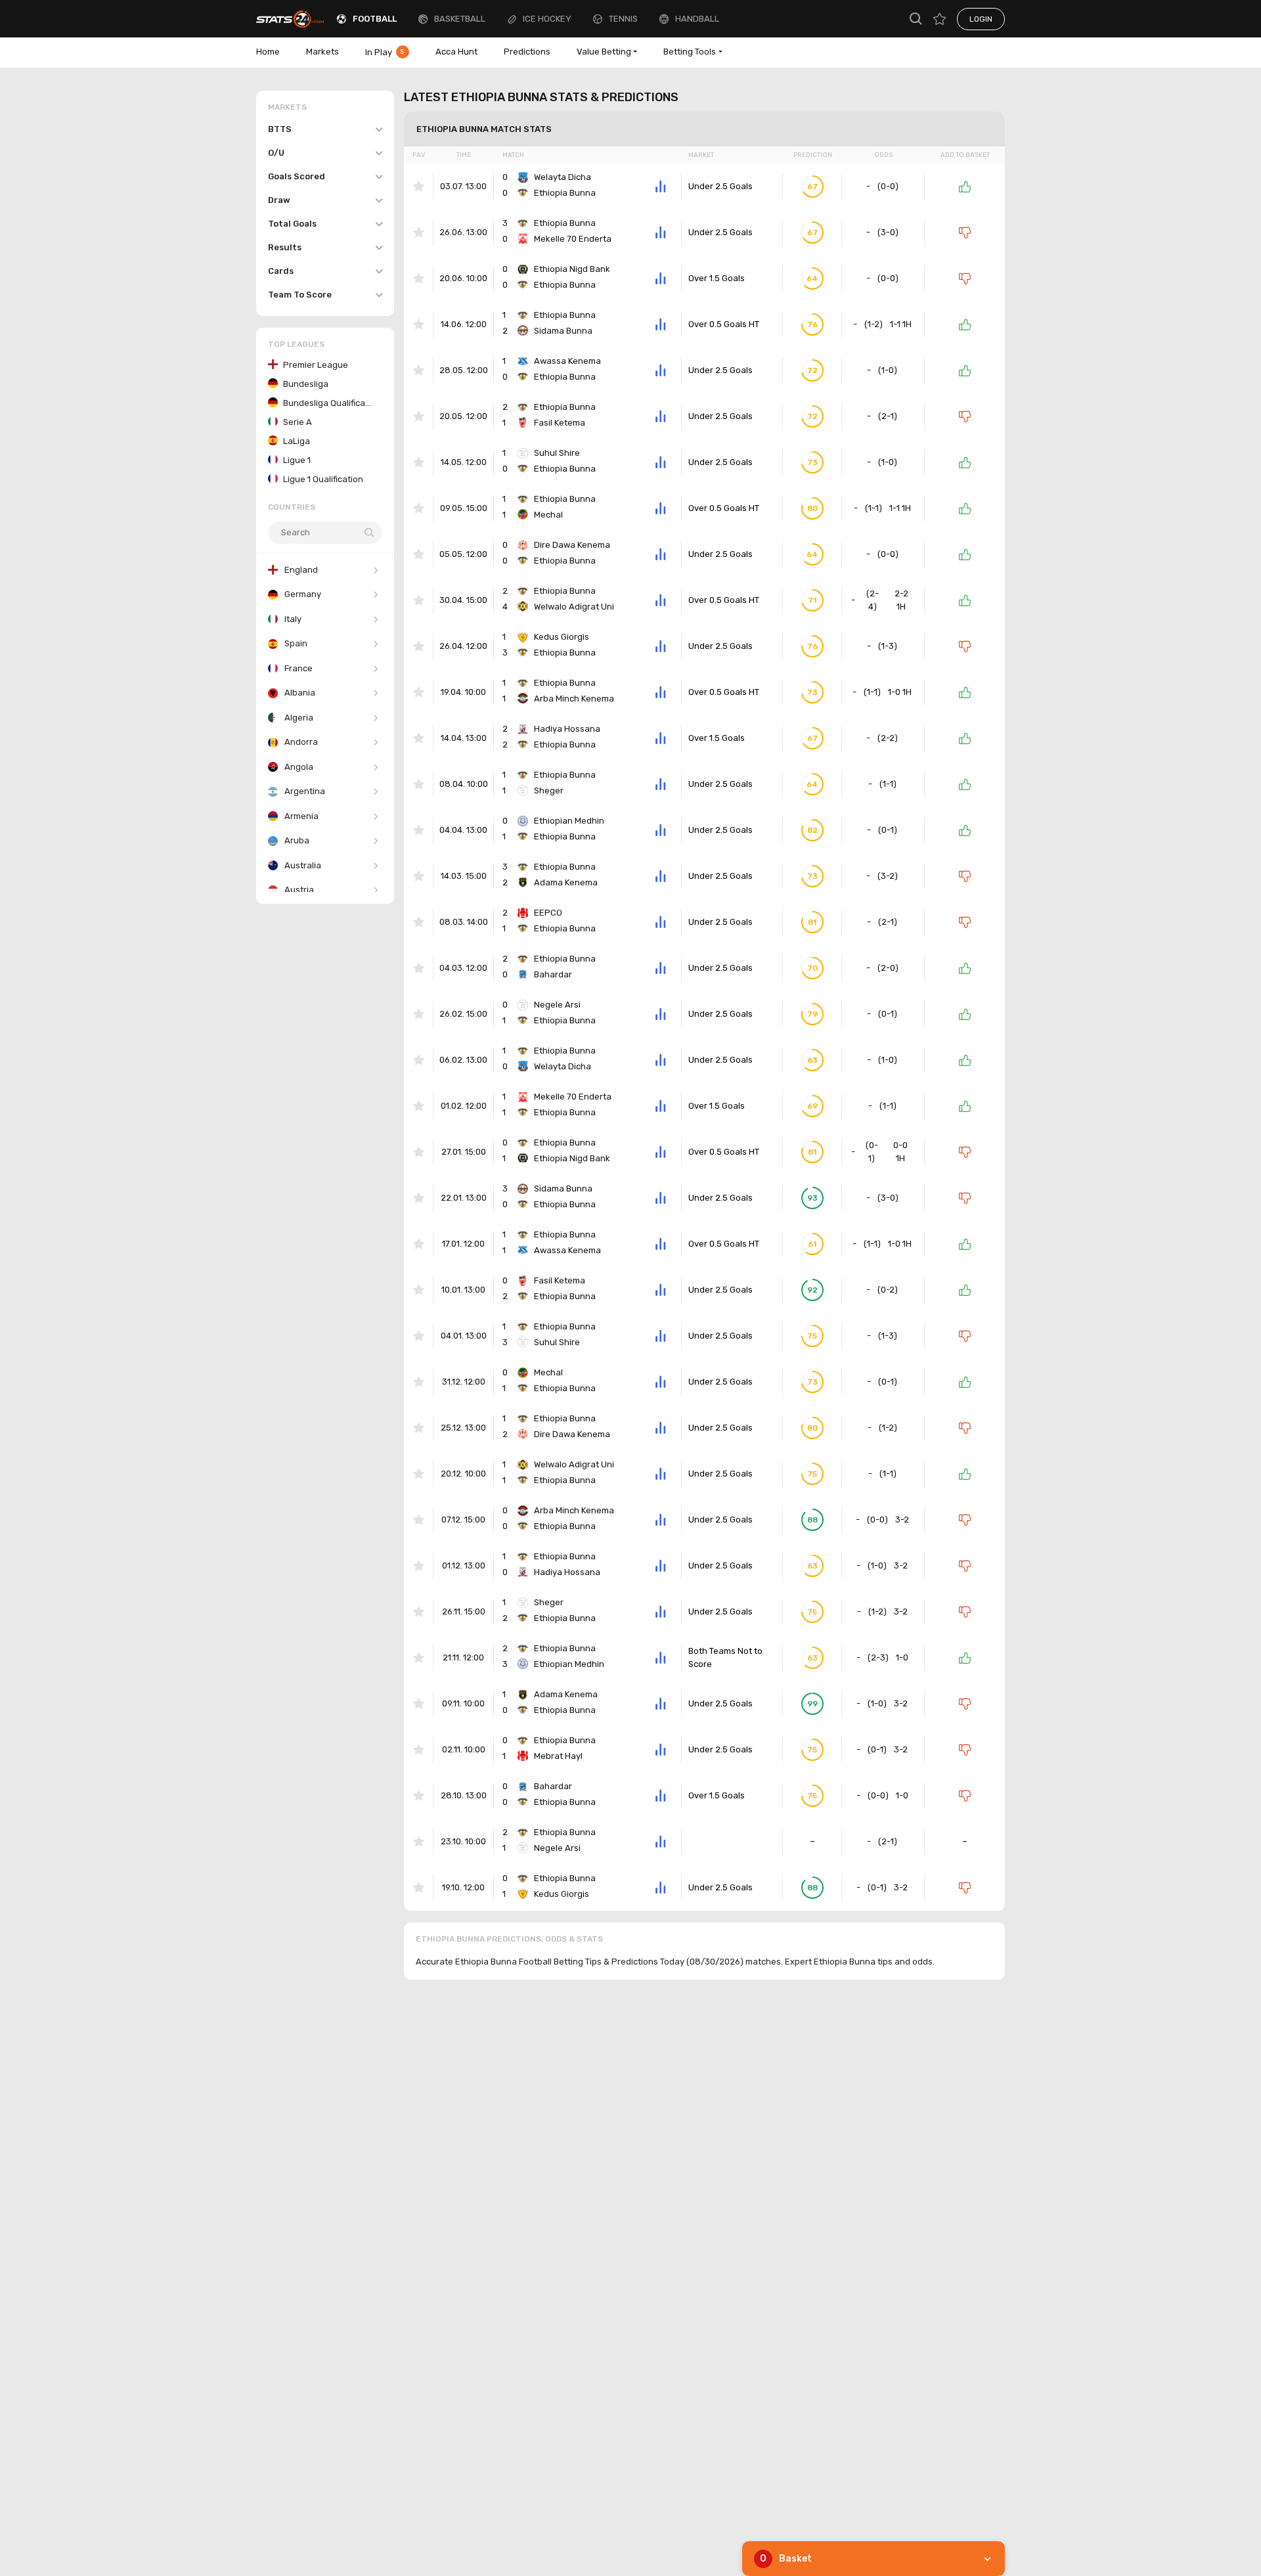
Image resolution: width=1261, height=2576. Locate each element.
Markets (322, 52)
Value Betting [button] (604, 52)
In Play (385, 52)
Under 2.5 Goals (720, 186)
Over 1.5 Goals (717, 278)
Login (981, 19)
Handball (697, 19)
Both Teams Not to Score (725, 1657)
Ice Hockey (547, 19)
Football (375, 19)
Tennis (623, 19)
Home (268, 52)
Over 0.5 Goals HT (724, 324)
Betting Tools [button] (690, 52)
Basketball (460, 19)
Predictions (527, 52)
